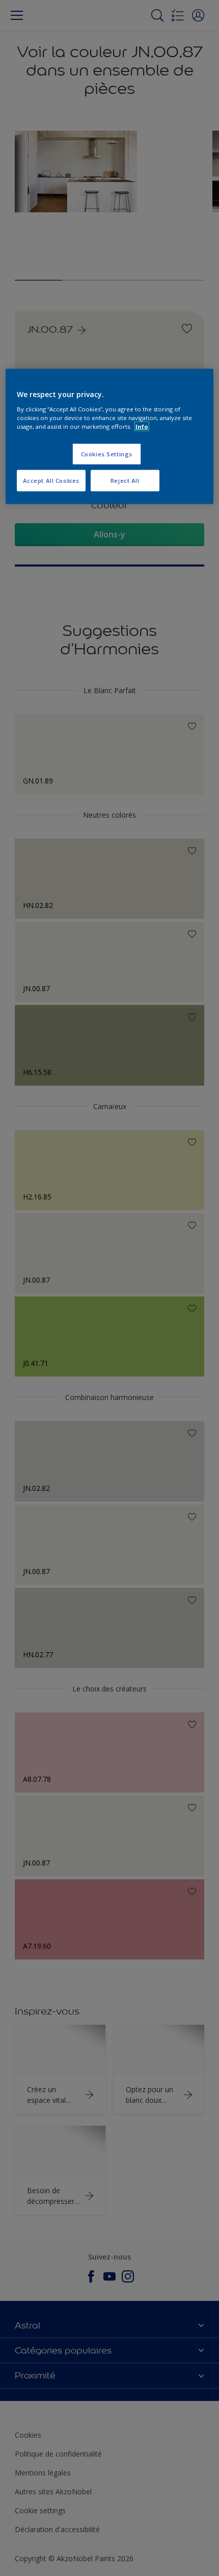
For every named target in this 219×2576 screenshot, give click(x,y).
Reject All (125, 480)
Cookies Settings (107, 453)
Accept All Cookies (51, 480)
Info (142, 426)
